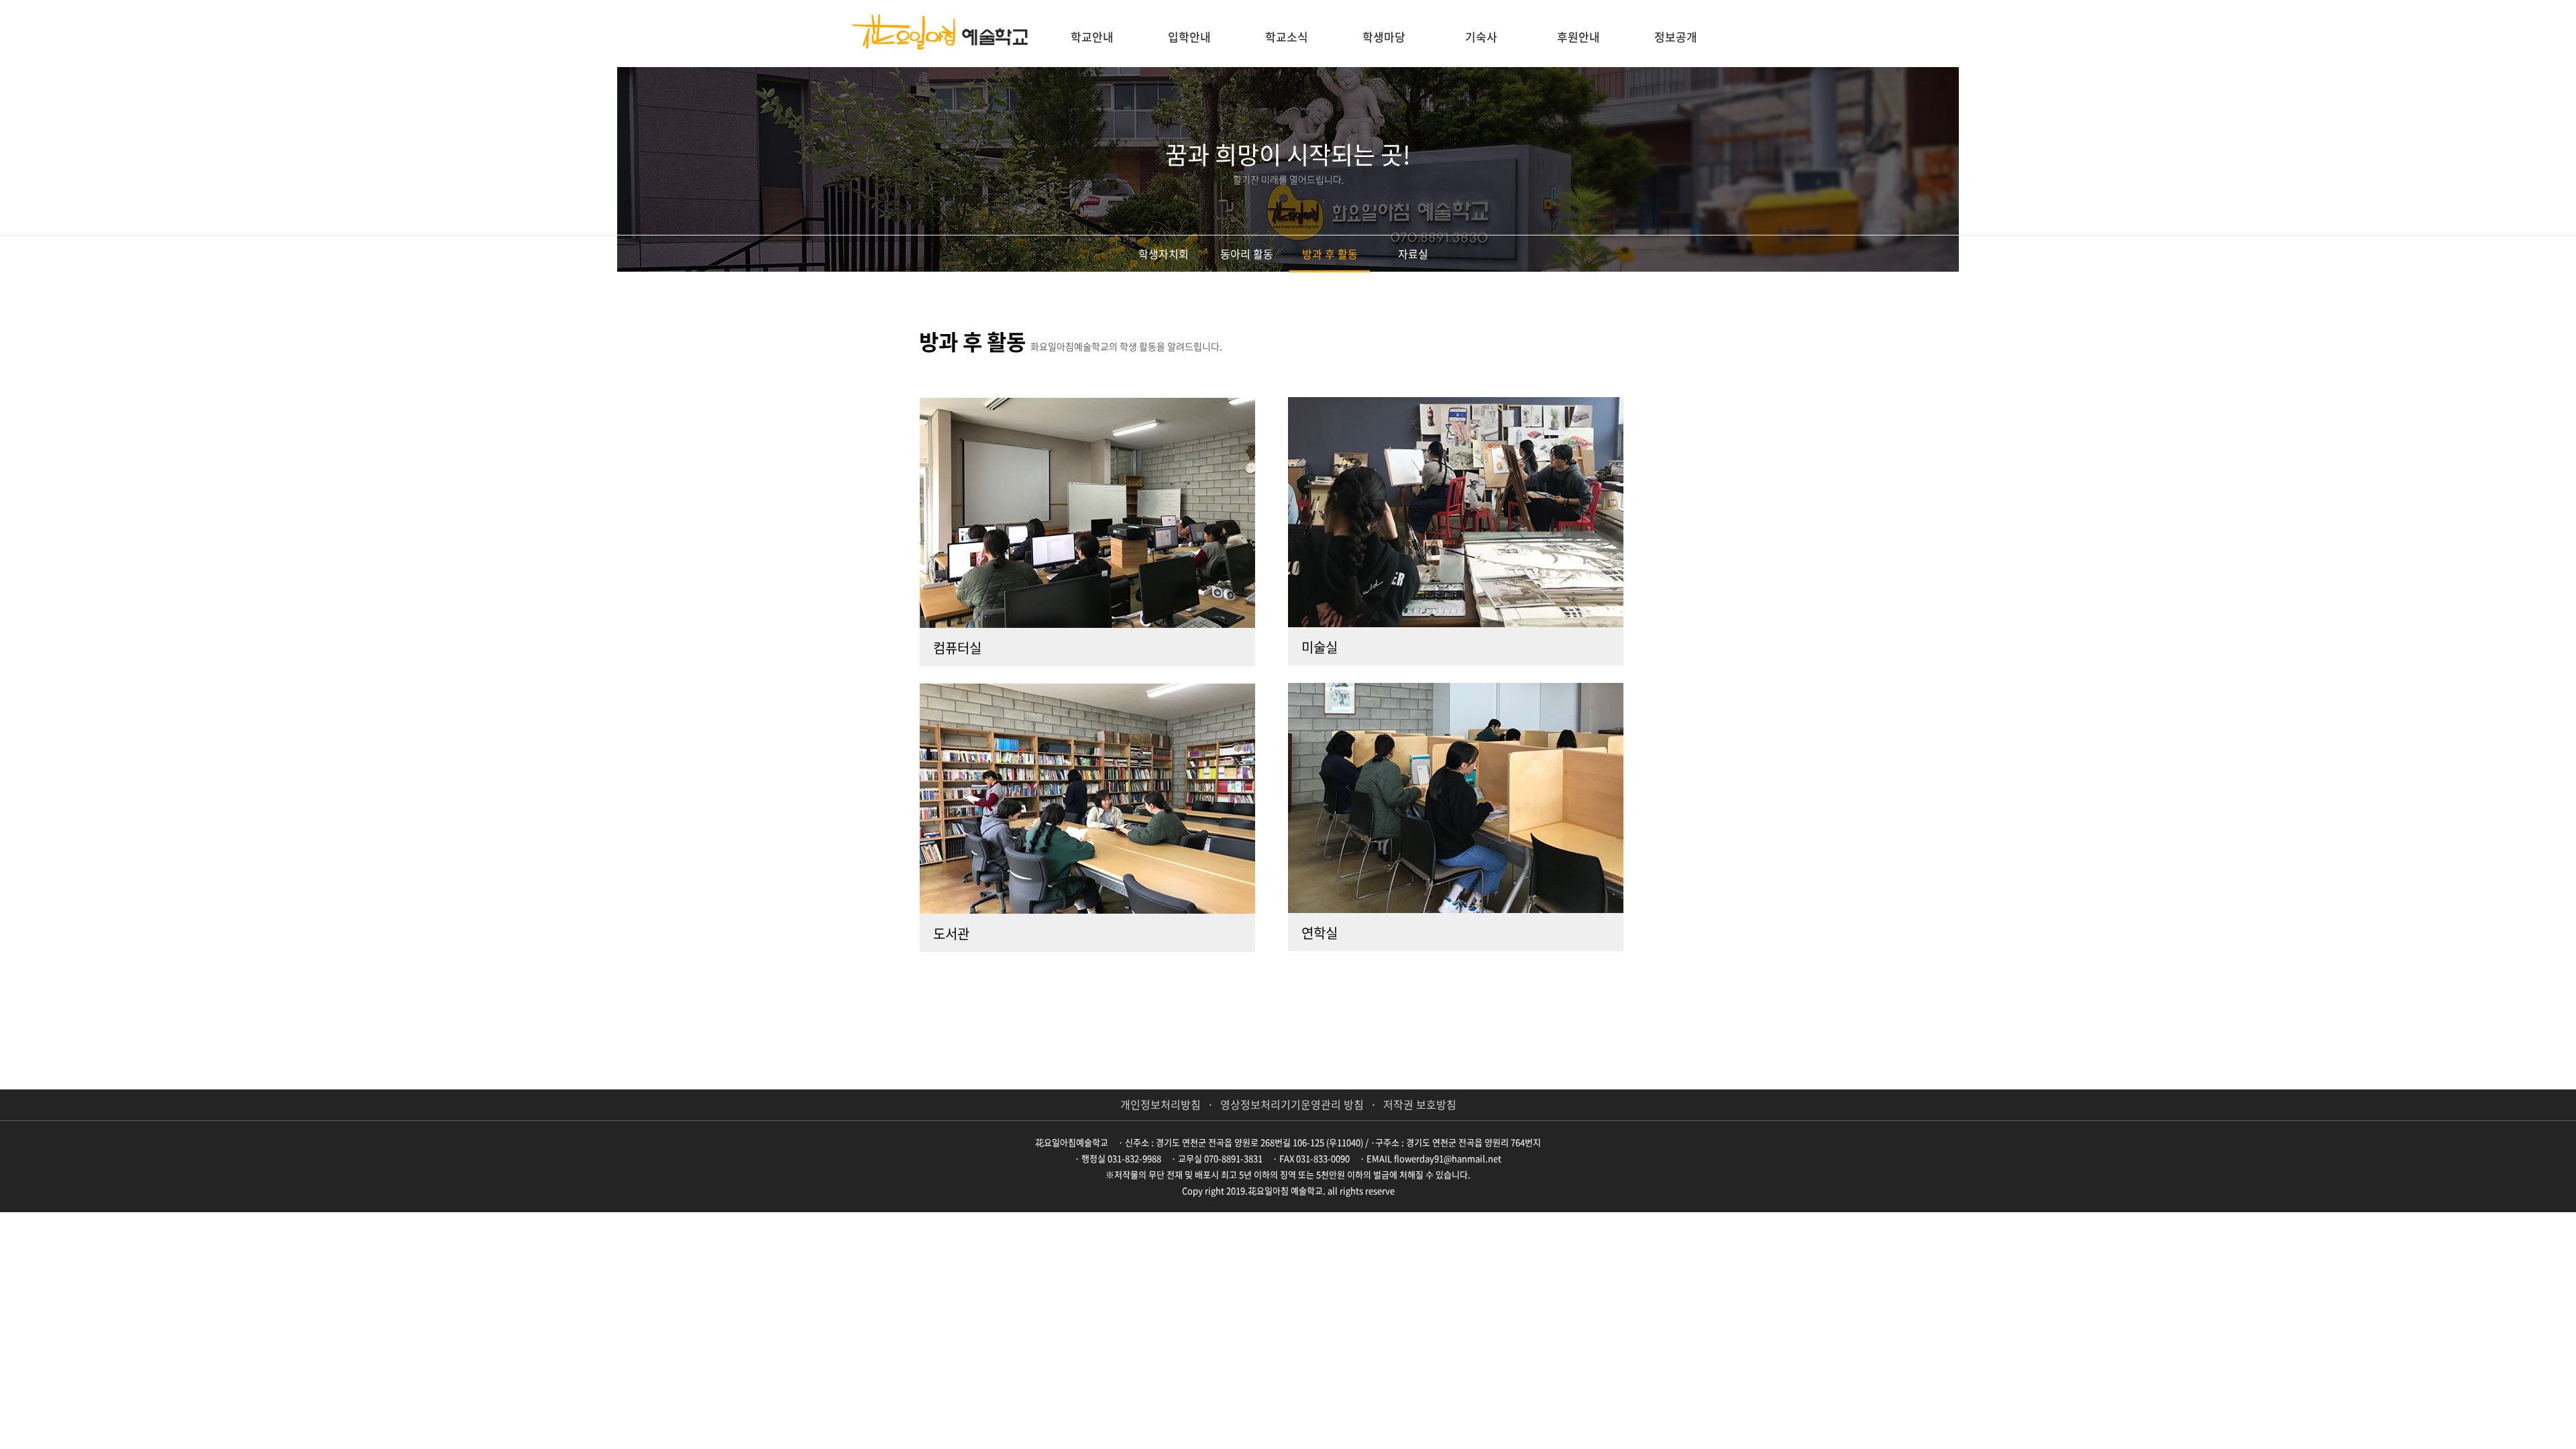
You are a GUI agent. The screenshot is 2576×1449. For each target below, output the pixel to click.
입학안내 (1189, 37)
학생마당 (1384, 37)
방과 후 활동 (1330, 254)
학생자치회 (1164, 254)
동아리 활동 (1247, 254)
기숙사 (1481, 37)
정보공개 (1676, 37)
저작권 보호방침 (1420, 1104)
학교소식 (1287, 37)
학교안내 (1092, 37)
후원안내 (1578, 37)
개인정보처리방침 (1161, 1104)
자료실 (1413, 254)
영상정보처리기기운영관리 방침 (1292, 1104)
